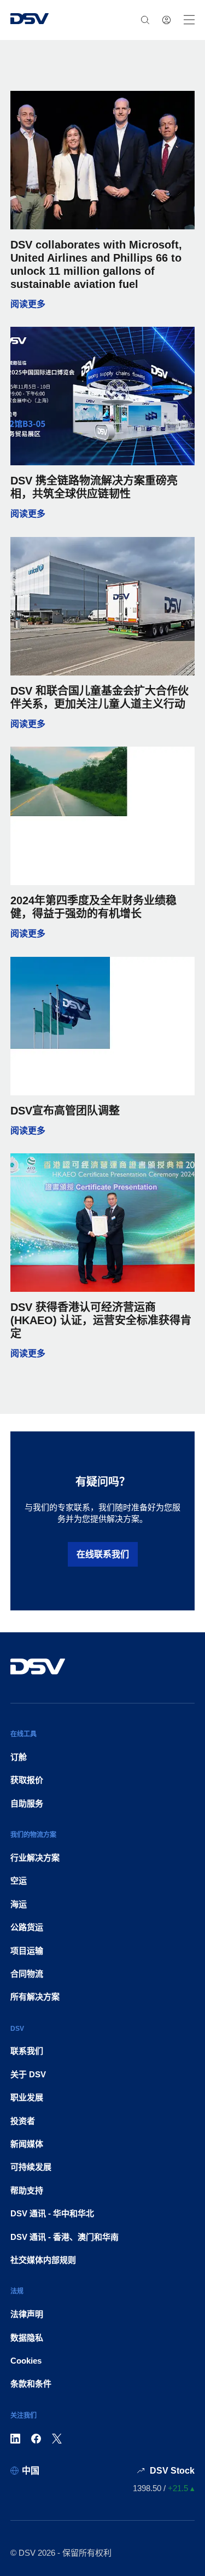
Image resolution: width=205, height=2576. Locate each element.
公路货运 (27, 1927)
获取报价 (27, 1780)
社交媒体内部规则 (43, 2260)
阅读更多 (103, 304)
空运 (19, 1881)
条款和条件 (31, 2384)
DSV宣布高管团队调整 (65, 1111)
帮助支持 (27, 2190)
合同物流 (27, 1974)
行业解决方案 (35, 1858)
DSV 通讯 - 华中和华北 (52, 2213)
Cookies (26, 2361)
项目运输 (27, 1951)
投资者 (23, 2121)
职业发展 (27, 2097)
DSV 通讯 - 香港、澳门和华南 (65, 2237)
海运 (19, 1904)
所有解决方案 (35, 1997)
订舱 (19, 1757)
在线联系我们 (103, 1554)
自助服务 (27, 1803)
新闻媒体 (27, 2144)
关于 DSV (28, 2074)
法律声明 (27, 2314)
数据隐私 (27, 2338)
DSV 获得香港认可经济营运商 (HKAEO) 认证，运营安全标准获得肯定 (101, 1320)
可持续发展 (31, 2167)
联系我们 (27, 2051)
